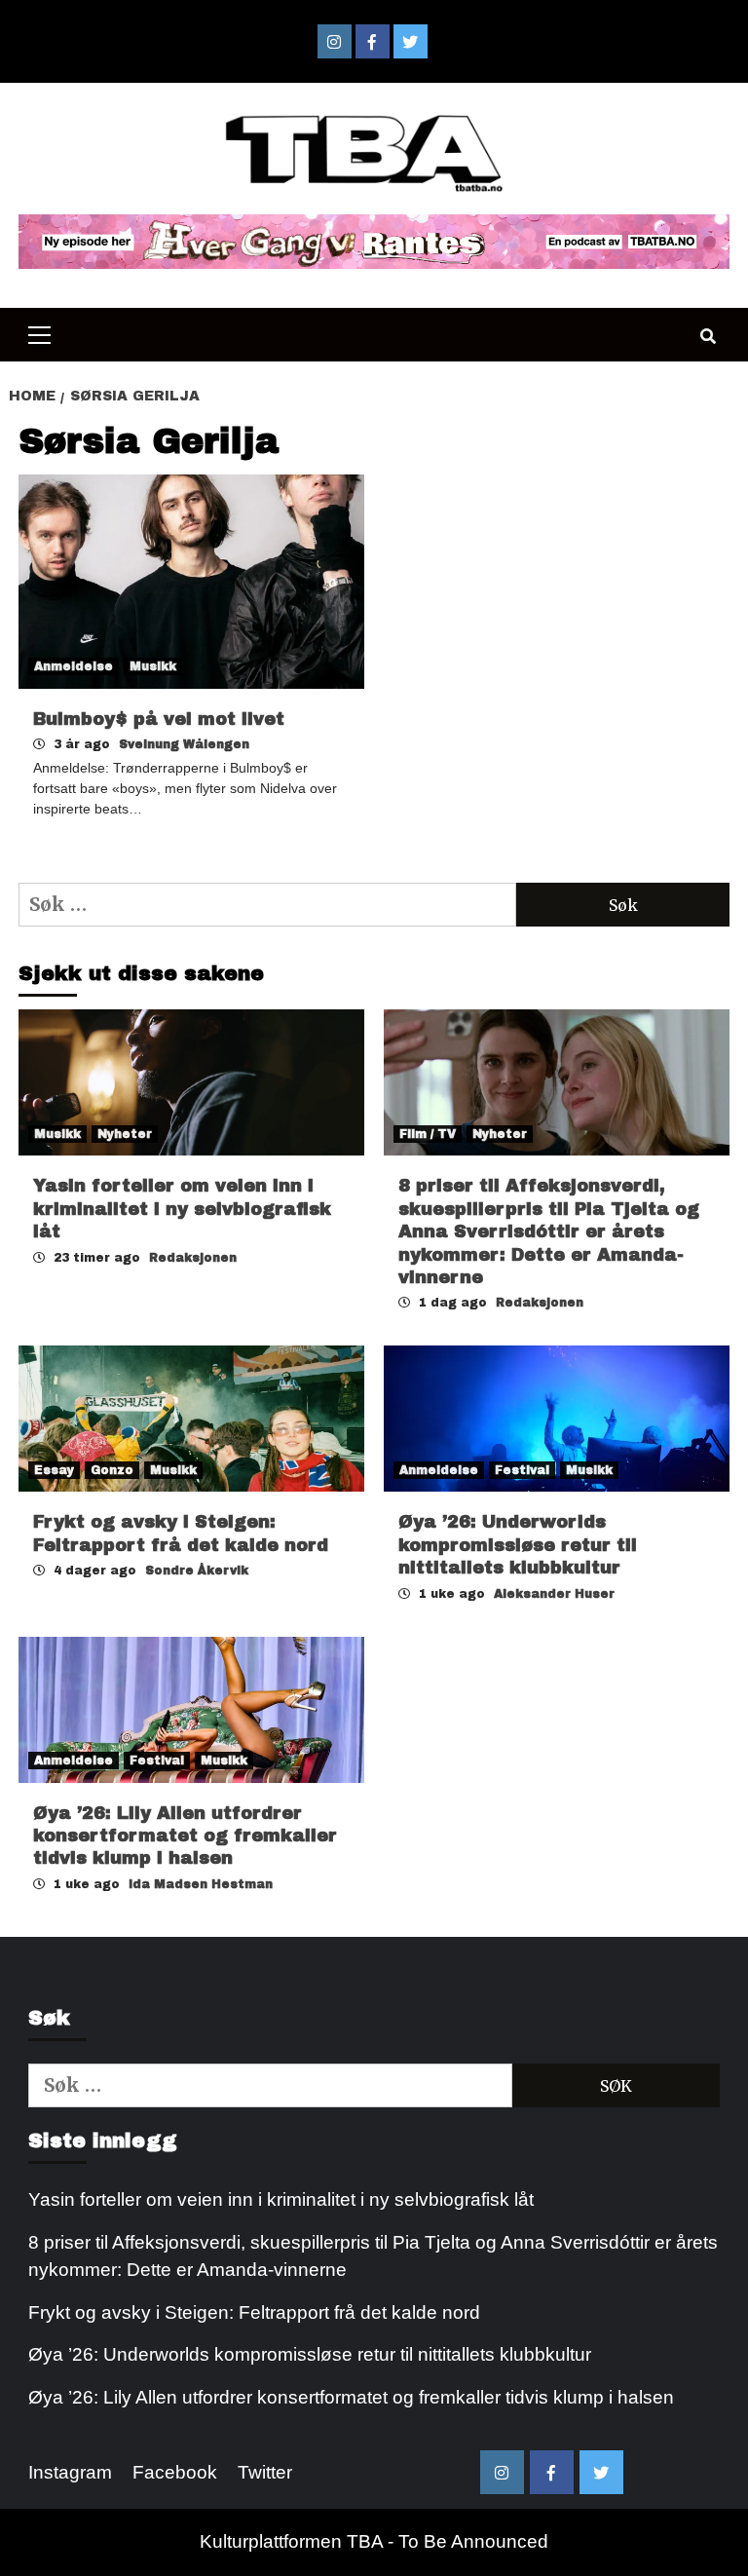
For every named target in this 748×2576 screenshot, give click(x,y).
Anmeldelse (74, 666)
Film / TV (428, 1134)
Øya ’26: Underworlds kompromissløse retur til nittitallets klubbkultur (518, 1545)
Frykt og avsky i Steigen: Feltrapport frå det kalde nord (254, 2312)
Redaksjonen (193, 1258)
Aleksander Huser (554, 1594)
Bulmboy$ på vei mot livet (159, 719)
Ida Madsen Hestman (201, 1884)
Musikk (153, 666)
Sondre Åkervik (197, 1571)
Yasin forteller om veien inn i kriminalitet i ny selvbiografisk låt (182, 1209)
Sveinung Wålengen (184, 744)
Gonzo (112, 1470)
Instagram (70, 2472)
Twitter (265, 2472)
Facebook (175, 2472)
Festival (522, 1470)
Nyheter (125, 1134)
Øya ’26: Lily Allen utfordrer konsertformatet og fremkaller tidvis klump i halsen (185, 1836)
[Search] (708, 337)
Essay (54, 1470)
